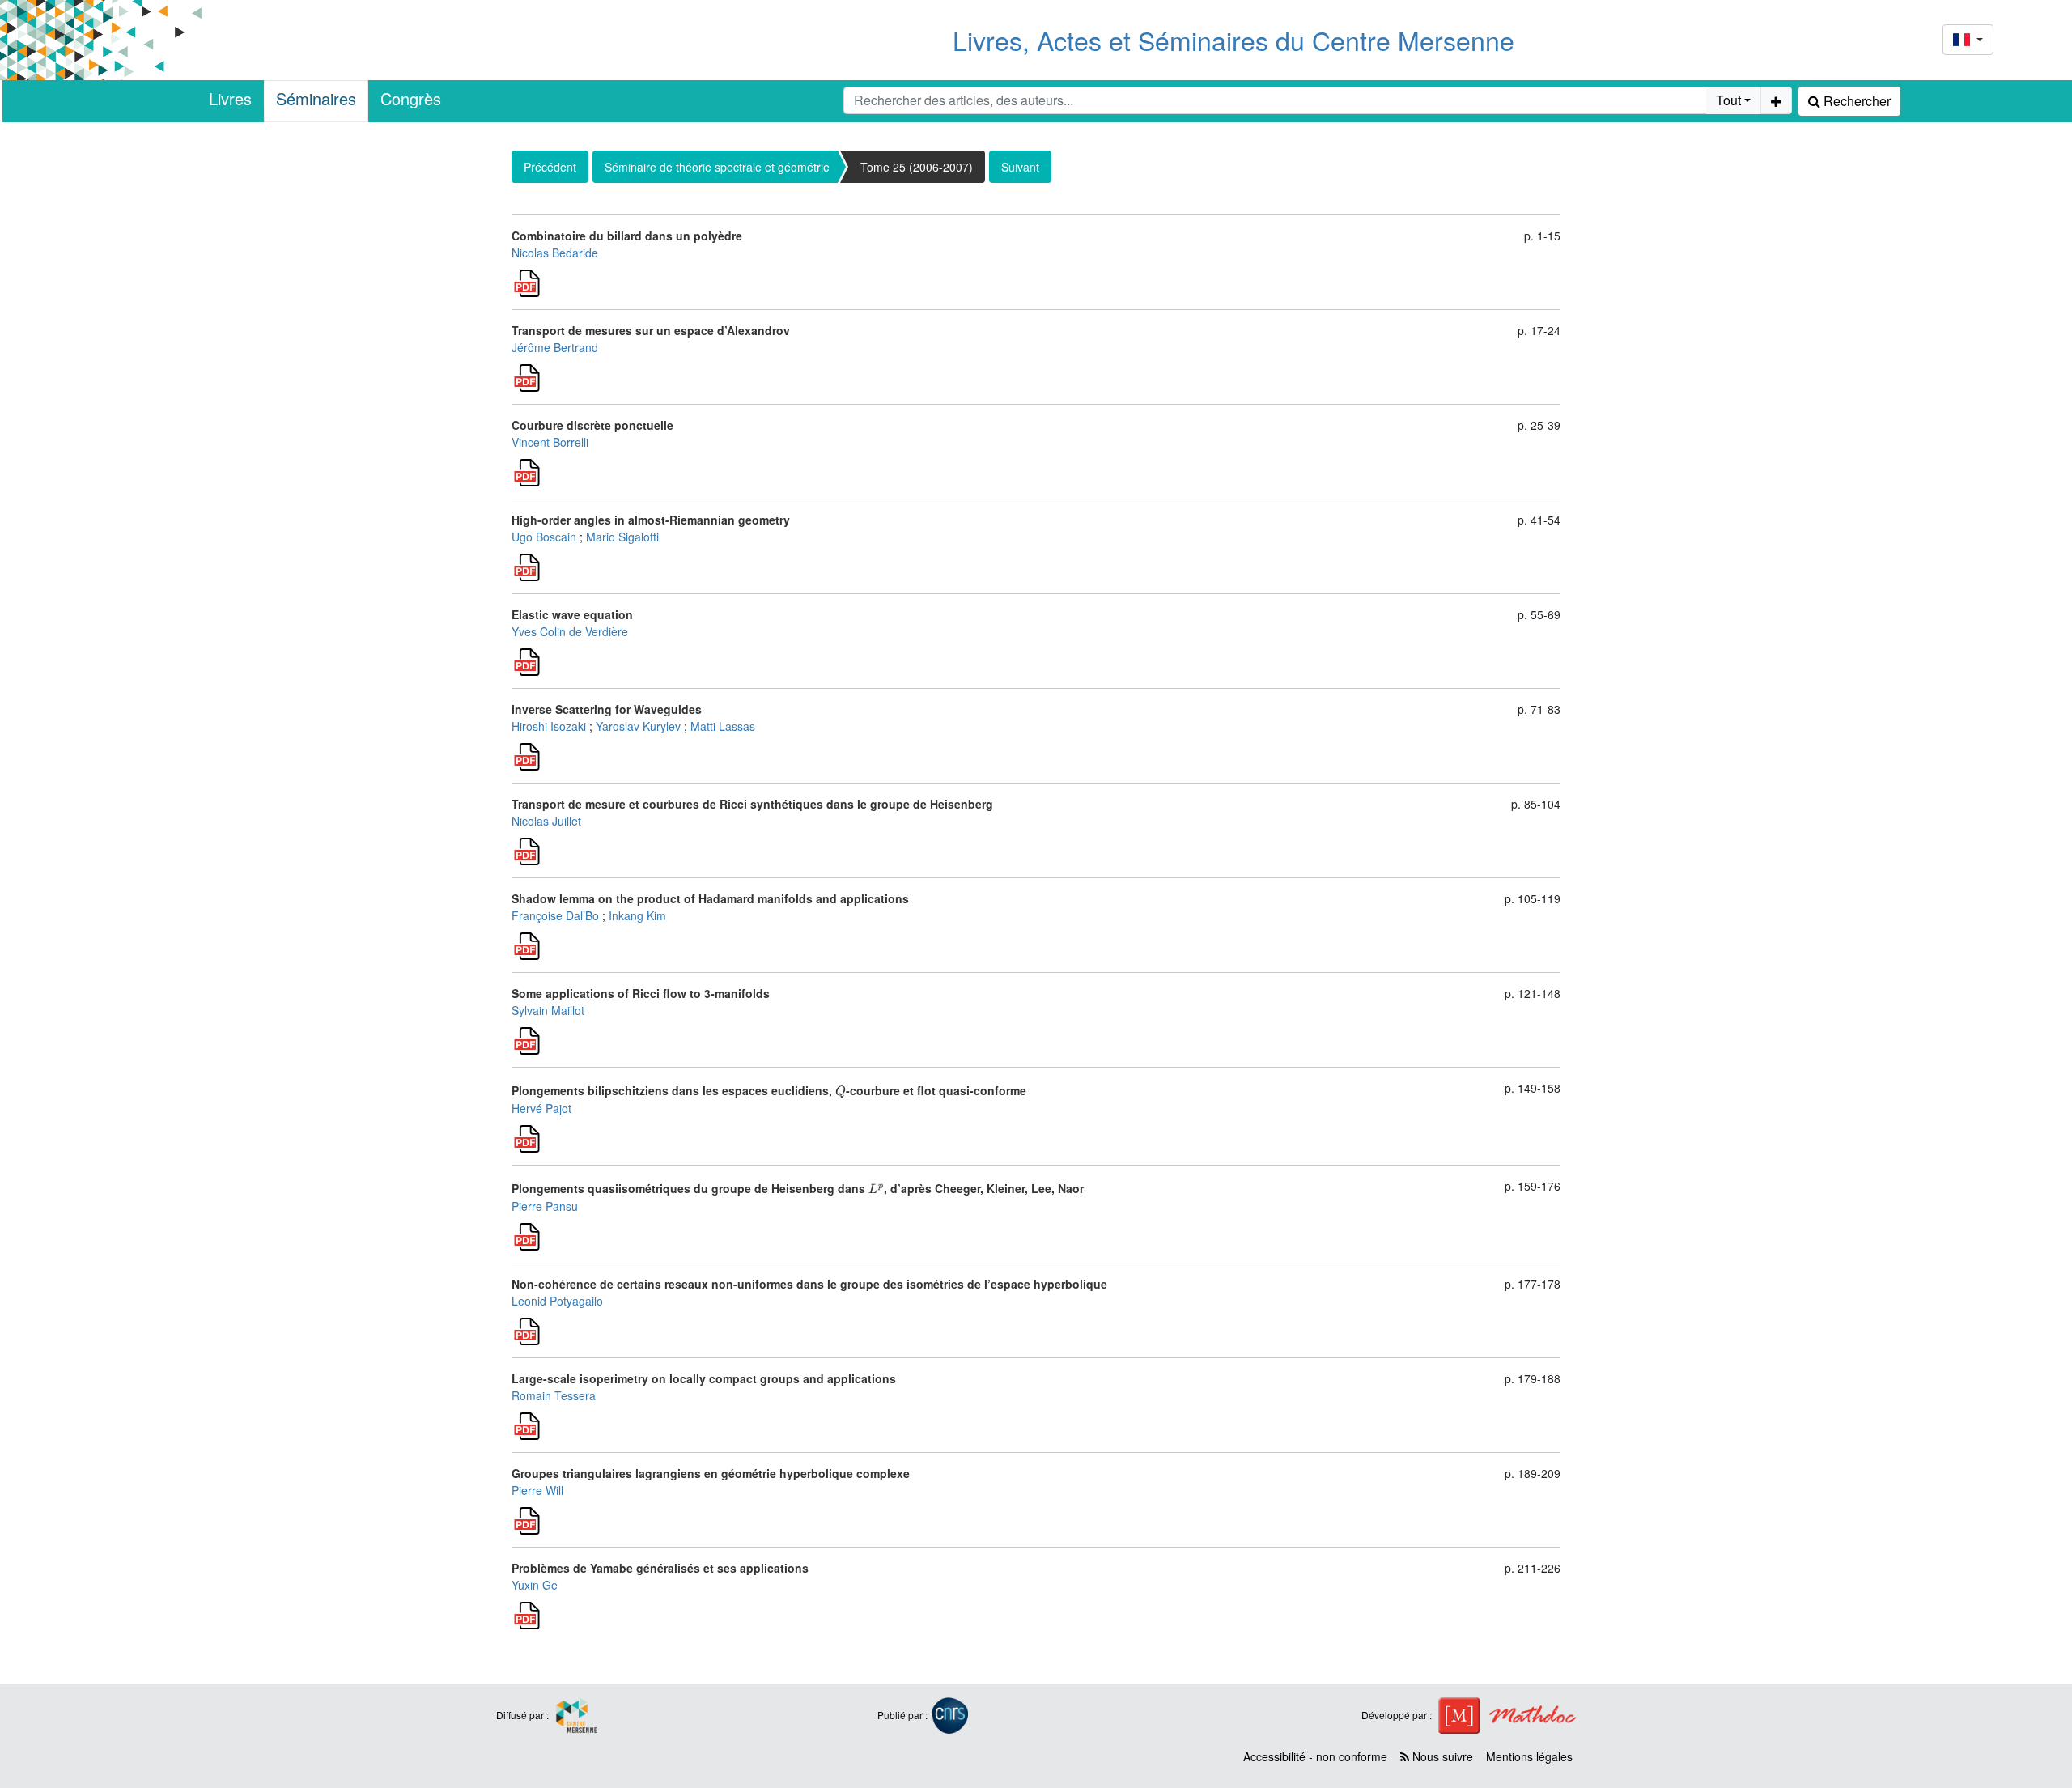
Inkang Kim (637, 915)
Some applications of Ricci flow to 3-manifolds (641, 993)
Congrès (411, 98)
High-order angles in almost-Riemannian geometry (651, 520)
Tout (1728, 100)
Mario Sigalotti (622, 537)
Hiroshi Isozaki (549, 726)
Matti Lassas (723, 726)
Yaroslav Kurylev (638, 726)
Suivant (1020, 167)
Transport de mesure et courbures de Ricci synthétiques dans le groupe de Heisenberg (752, 804)
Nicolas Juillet (546, 821)
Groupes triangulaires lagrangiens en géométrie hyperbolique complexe (711, 1473)
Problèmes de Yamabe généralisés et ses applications (660, 1568)
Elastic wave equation (572, 614)
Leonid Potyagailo (557, 1301)
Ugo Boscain (544, 537)
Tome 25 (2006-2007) (917, 167)
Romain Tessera (554, 1395)
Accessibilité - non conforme (1315, 1756)
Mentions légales (1529, 1756)
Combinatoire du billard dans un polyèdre (627, 236)
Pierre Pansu (545, 1206)
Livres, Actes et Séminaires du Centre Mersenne (1233, 40)
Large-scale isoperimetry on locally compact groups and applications (704, 1378)
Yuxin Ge (535, 1585)
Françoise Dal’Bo (555, 915)
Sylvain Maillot (548, 1010)
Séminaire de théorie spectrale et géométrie (717, 167)
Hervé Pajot (541, 1108)
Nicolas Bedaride (555, 253)
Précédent (550, 167)
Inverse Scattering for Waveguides (607, 709)
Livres (230, 98)
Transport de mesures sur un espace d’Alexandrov (651, 330)
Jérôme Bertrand (555, 347)
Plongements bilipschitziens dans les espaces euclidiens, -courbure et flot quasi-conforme (769, 1090)
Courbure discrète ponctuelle (592, 425)
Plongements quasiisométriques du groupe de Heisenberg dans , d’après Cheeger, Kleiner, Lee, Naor (798, 1188)
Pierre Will (537, 1490)
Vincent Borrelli (550, 442)
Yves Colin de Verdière (570, 631)
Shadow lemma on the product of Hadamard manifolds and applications (710, 898)
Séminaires (316, 98)
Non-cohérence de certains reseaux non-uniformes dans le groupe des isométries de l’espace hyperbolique (809, 1284)
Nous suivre (1441, 1756)
